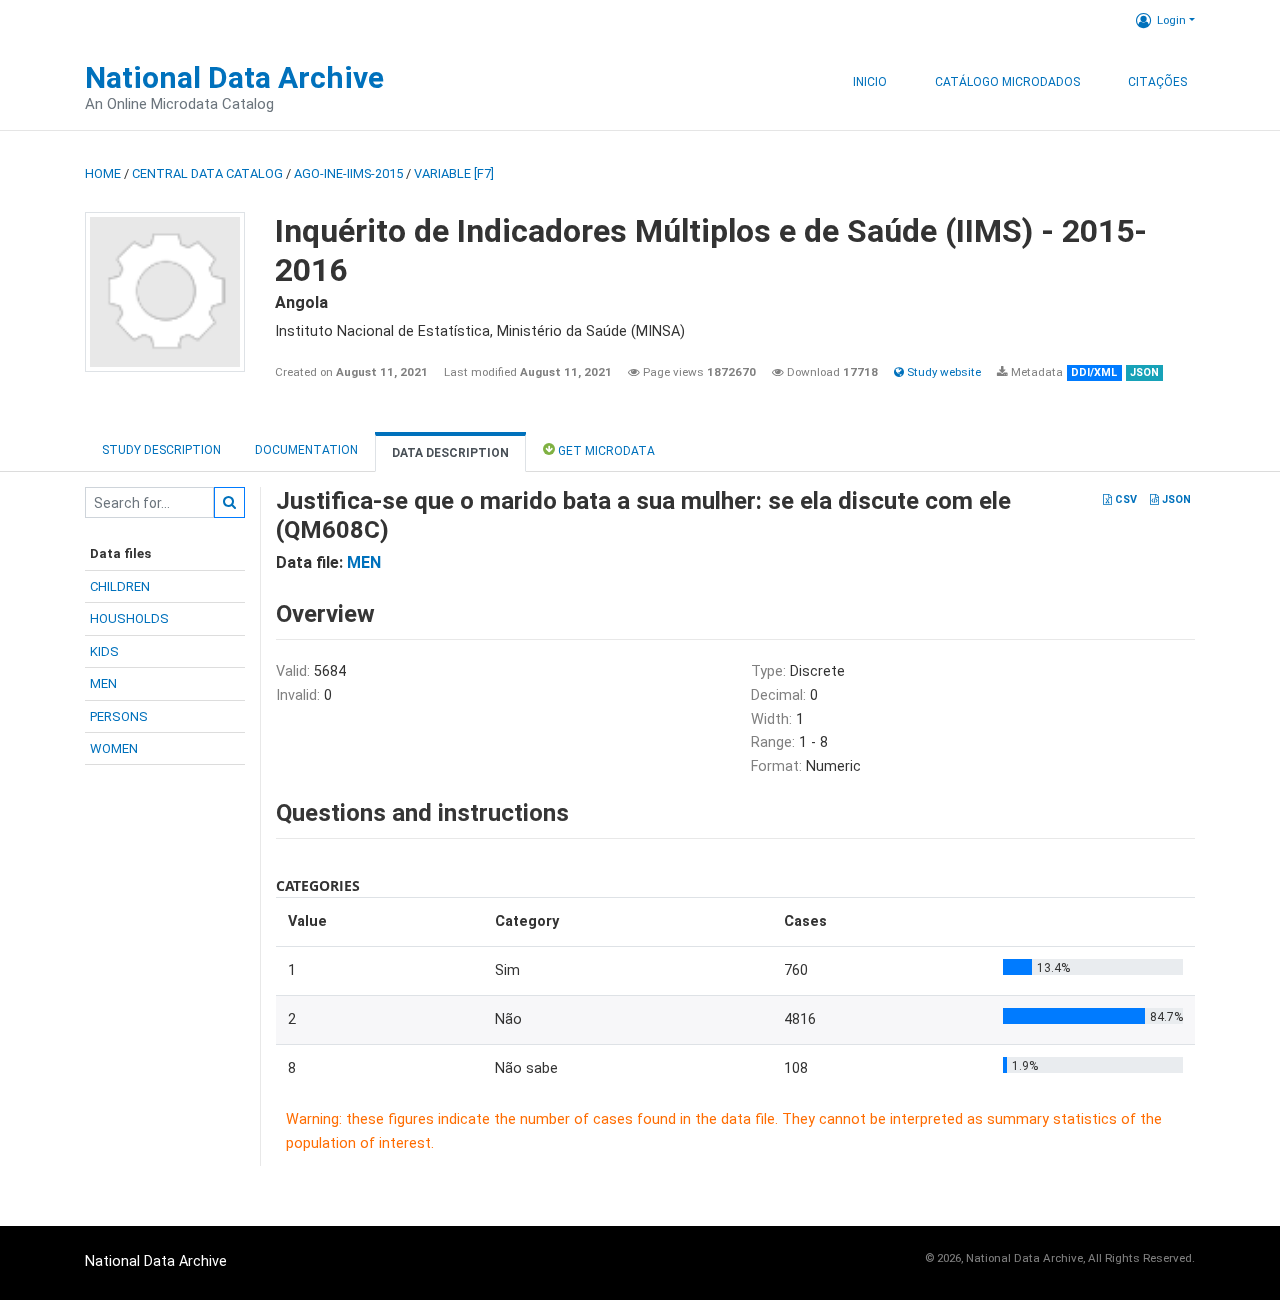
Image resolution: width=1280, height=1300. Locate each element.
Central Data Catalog (207, 173)
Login (1171, 20)
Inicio (870, 82)
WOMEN (114, 748)
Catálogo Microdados (1007, 82)
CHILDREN (120, 586)
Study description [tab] (161, 450)
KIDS (104, 651)
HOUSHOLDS (129, 618)
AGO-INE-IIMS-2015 (348, 173)
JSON (1175, 499)
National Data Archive (234, 77)
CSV (1124, 499)
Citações (1157, 82)
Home (103, 173)
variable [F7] (454, 173)
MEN (103, 683)
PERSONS (119, 716)
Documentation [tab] (306, 450)
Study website (942, 372)
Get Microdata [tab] (605, 451)
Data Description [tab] (450, 453)
